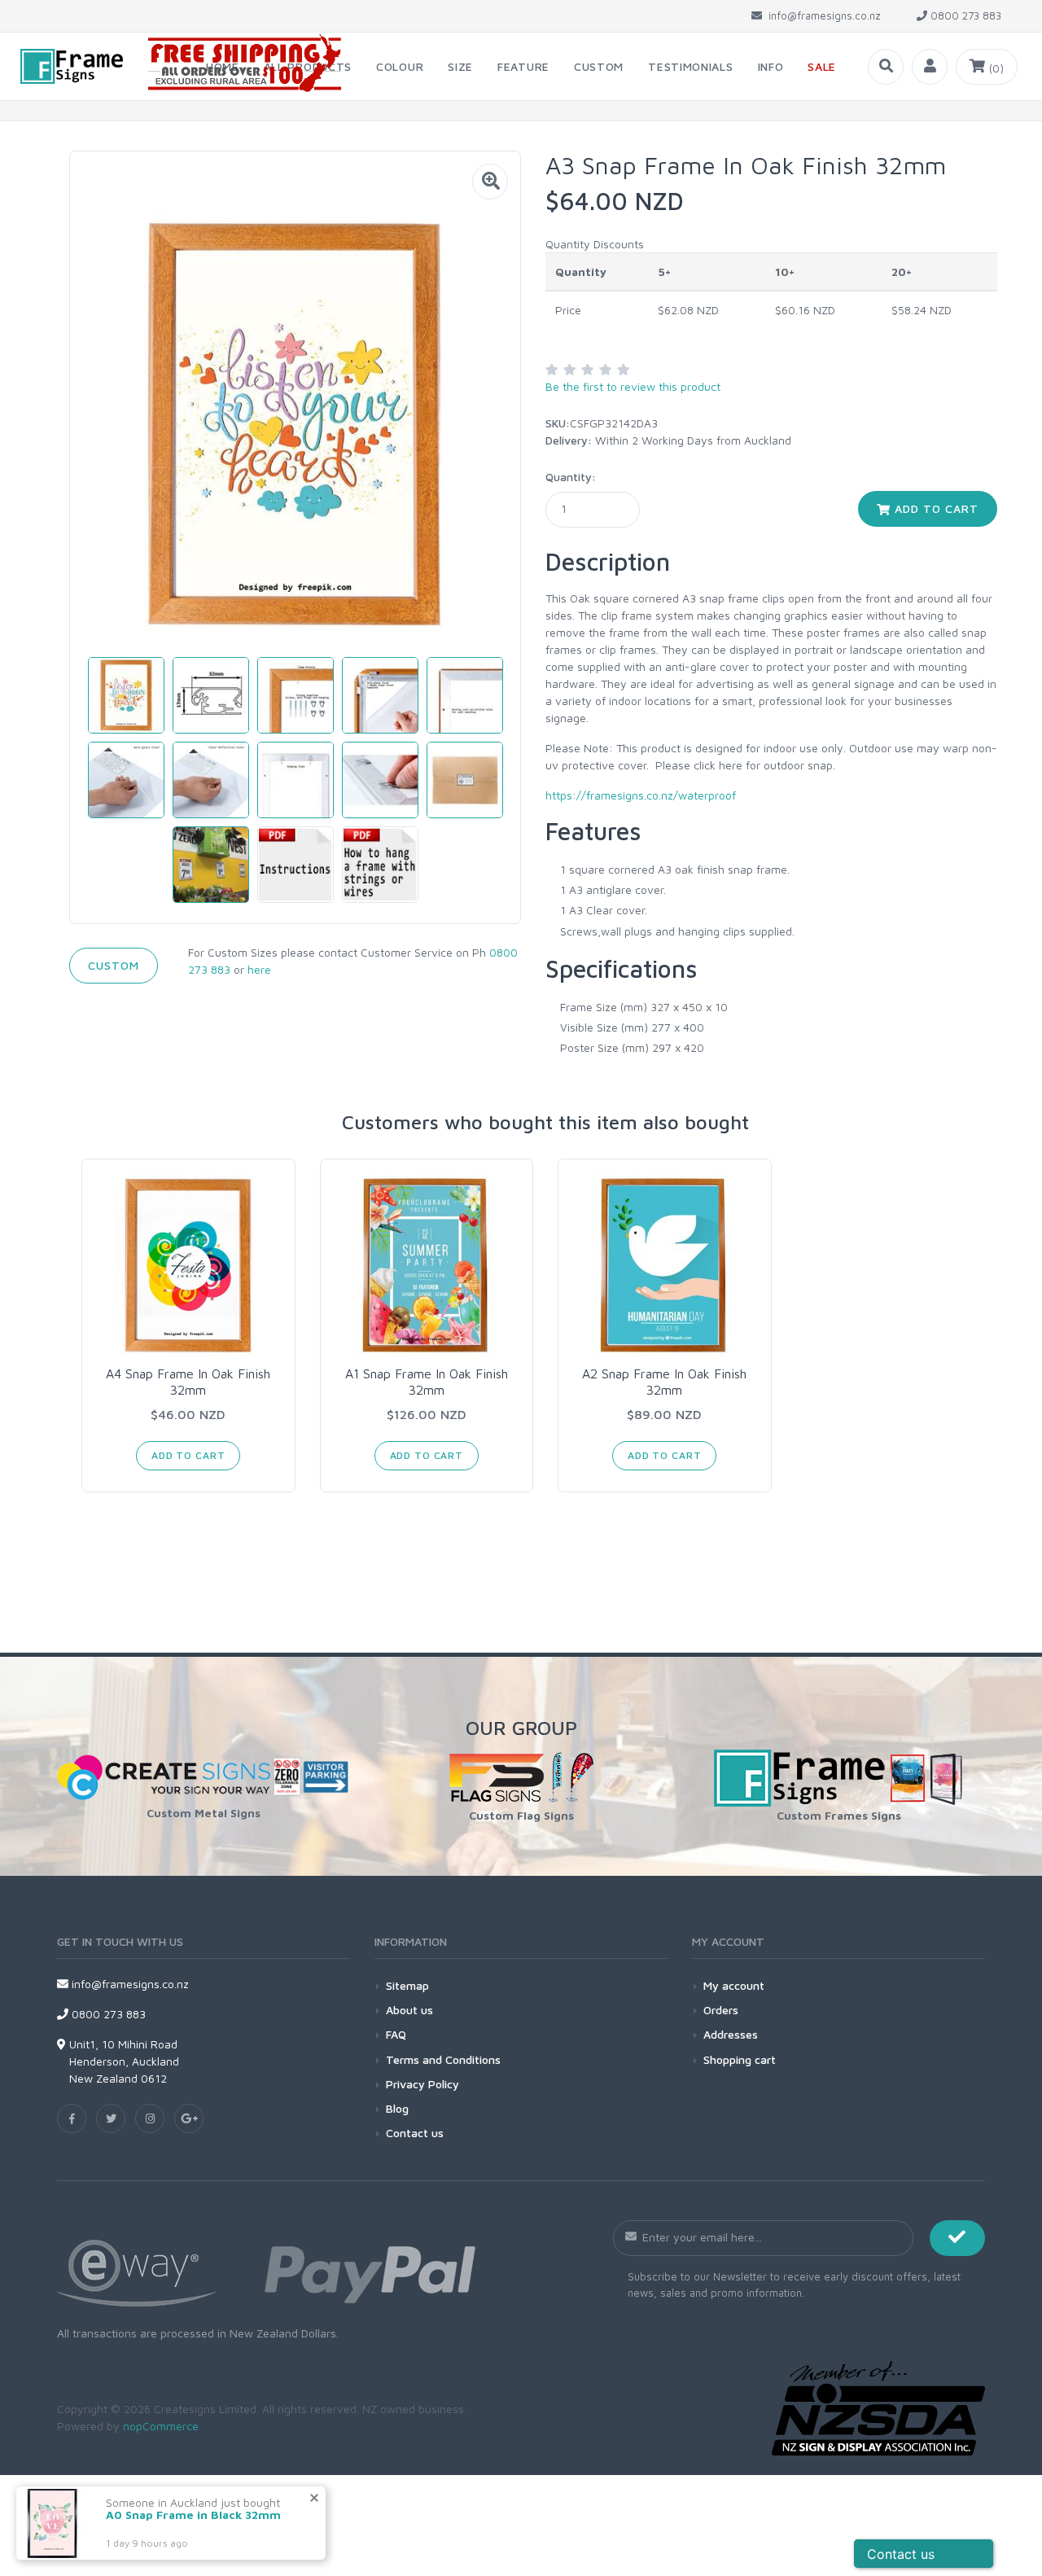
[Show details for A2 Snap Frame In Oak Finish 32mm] (665, 1266)
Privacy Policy (422, 2084)
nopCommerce (161, 2426)
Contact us (415, 2133)
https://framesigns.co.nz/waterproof (641, 795)
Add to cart (935, 508)
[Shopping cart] (987, 67)
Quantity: (571, 477)
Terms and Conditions (443, 2059)
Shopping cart (740, 2059)
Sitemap (407, 1985)
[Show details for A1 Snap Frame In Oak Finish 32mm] (427, 1266)
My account (734, 1985)
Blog (397, 2108)
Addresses (731, 2034)
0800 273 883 (107, 2014)
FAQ (396, 2034)
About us (409, 2010)
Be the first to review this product (633, 386)
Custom (114, 965)
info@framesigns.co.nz (129, 1984)
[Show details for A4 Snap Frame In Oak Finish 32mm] (188, 1266)
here (259, 969)
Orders (721, 2010)
